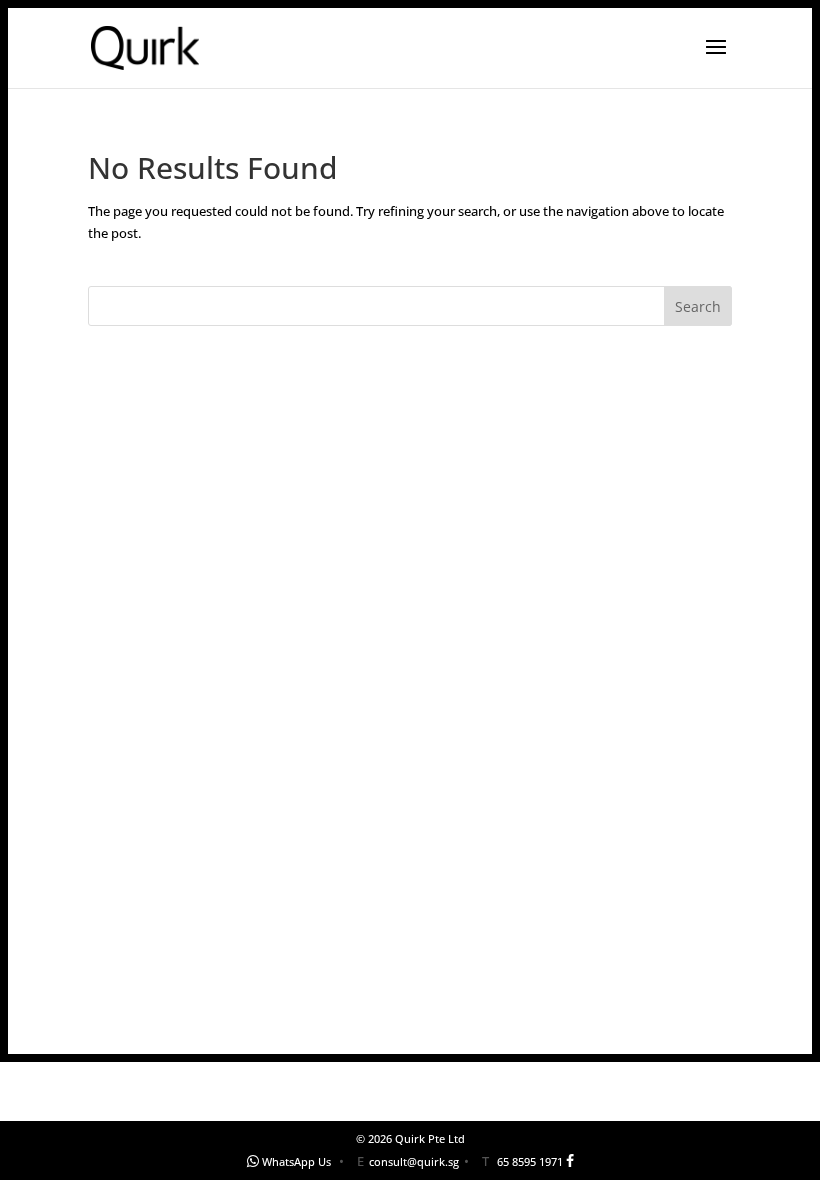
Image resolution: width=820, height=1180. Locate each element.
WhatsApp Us (296, 1161)
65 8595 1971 (530, 1161)
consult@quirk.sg (414, 1161)
